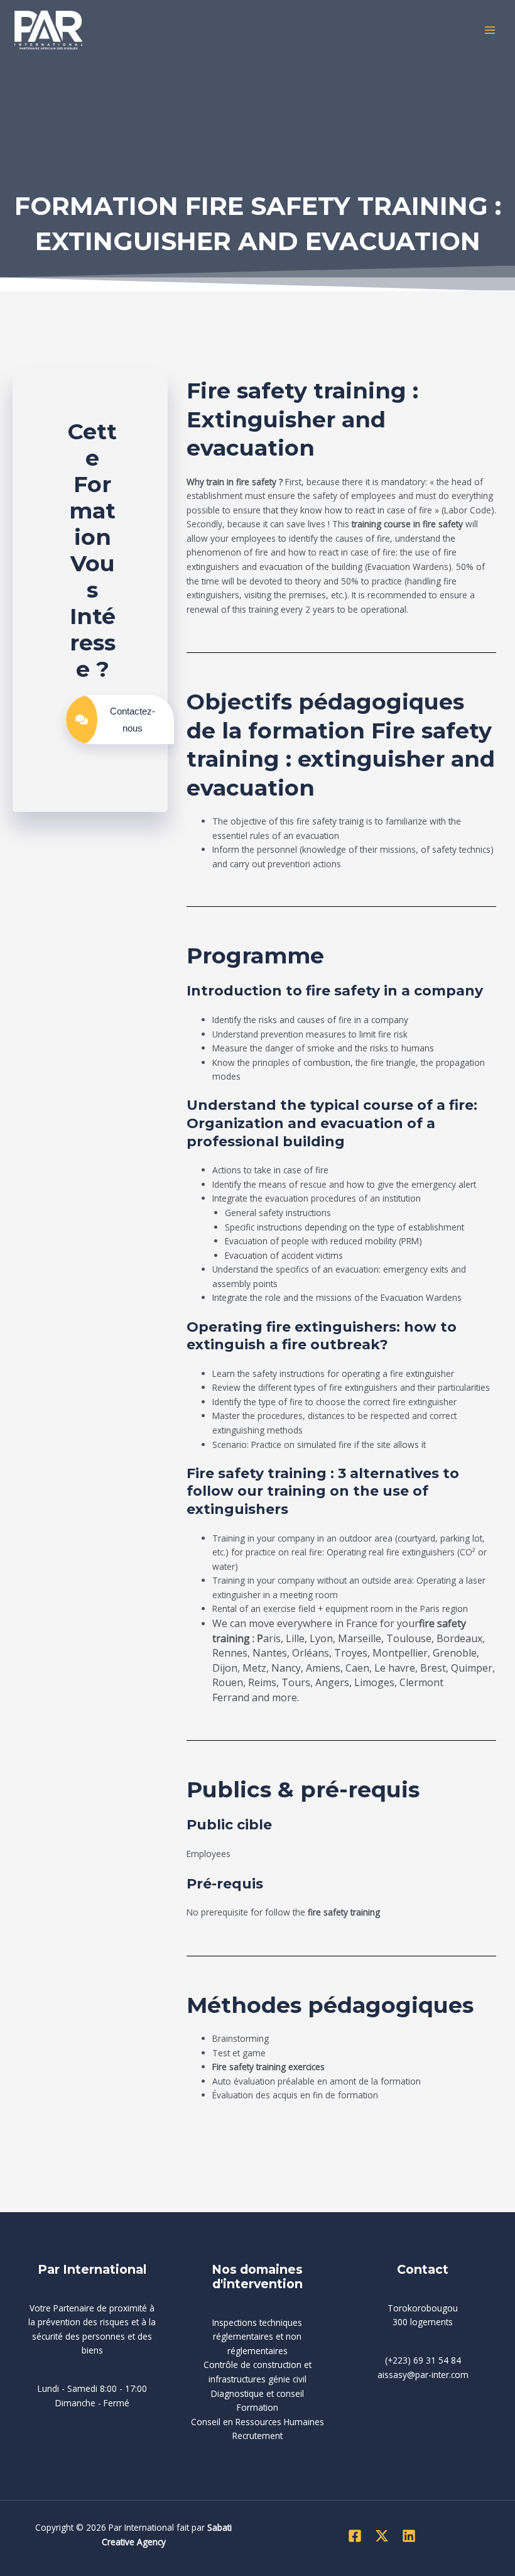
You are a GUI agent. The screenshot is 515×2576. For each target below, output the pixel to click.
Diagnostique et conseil (257, 2393)
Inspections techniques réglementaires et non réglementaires (257, 2337)
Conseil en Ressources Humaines (257, 2422)
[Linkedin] (409, 2536)
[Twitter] (382, 2536)
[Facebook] (355, 2536)
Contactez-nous (133, 720)
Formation (257, 2407)
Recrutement (257, 2436)
